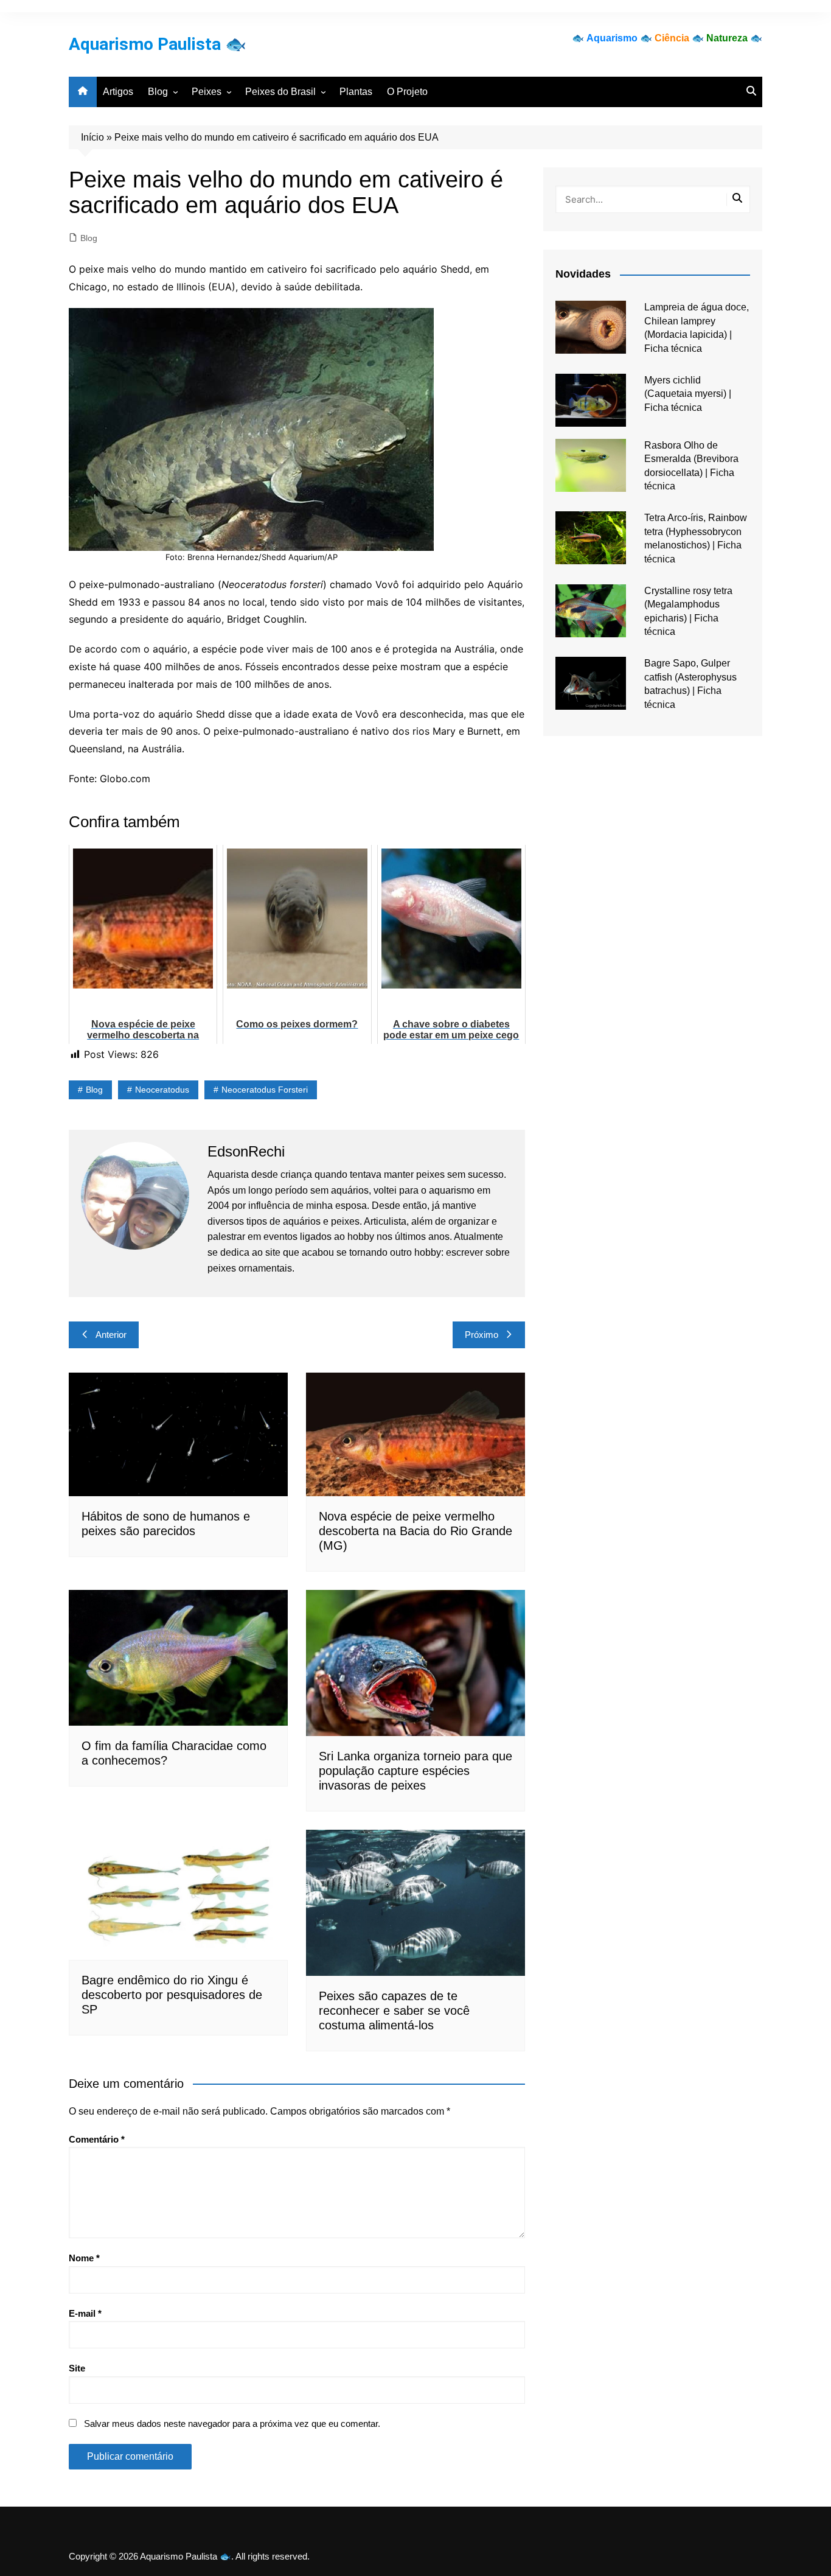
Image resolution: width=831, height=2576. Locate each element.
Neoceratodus (162, 1090)
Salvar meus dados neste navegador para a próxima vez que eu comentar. (232, 2424)
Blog (158, 92)
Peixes (207, 92)
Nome (84, 2258)
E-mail (85, 2313)
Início (92, 137)
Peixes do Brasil (280, 92)
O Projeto (407, 92)
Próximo (482, 1335)
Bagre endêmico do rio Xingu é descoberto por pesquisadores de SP (172, 1995)
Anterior (111, 1335)
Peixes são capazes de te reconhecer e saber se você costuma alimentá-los (394, 2011)
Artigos (118, 92)
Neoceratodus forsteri (265, 1090)
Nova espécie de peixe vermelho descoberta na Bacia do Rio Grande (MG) (415, 1531)
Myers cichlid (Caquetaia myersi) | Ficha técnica (688, 394)
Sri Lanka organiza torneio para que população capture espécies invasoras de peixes (415, 1771)
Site (77, 2368)
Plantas (356, 92)
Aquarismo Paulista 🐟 (158, 44)
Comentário (97, 2139)
